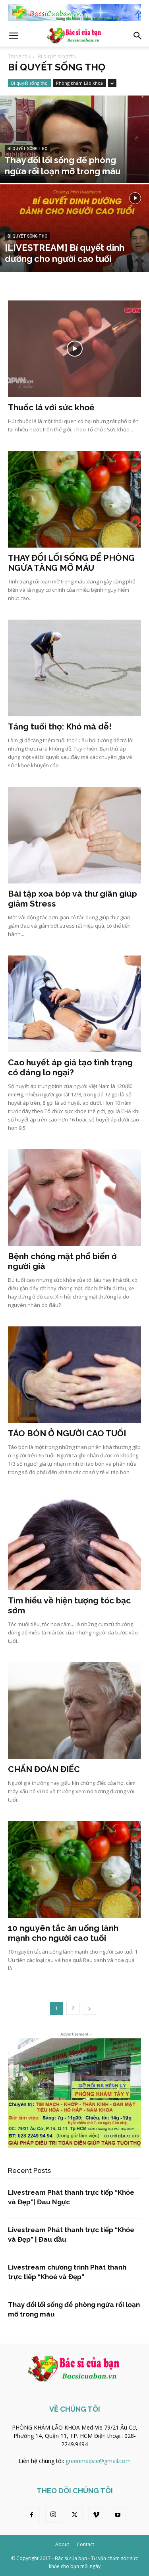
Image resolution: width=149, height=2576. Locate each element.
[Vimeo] (96, 2515)
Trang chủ (19, 56)
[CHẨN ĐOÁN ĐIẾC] (74, 1711)
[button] (14, 36)
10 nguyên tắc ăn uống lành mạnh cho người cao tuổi (63, 1933)
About (62, 2544)
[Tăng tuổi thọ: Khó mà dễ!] (74, 668)
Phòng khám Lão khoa (79, 83)
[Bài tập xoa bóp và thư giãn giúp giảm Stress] (74, 835)
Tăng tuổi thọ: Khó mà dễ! (60, 726)
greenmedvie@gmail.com (98, 2461)
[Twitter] (75, 2515)
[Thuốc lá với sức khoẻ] (74, 349)
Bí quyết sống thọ (29, 83)
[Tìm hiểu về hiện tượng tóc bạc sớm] (74, 1542)
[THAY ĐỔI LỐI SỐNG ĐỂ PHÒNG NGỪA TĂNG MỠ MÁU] (74, 499)
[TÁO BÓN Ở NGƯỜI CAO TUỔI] (74, 1375)
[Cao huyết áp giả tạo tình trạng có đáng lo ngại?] (74, 1004)
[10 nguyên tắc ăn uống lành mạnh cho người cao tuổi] (74, 1869)
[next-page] (89, 2008)
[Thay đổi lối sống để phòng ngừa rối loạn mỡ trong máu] (74, 160)
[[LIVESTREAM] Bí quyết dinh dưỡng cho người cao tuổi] (74, 249)
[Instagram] (53, 2515)
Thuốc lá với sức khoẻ (51, 407)
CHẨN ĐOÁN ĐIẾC (44, 1769)
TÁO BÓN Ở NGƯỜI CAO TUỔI (67, 1433)
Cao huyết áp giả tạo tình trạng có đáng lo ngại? (70, 1067)
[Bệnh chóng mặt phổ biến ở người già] (74, 1198)
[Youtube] (118, 2515)
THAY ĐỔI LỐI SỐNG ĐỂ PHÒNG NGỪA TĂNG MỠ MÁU (71, 563)
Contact (85, 2544)
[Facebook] (32, 2515)
